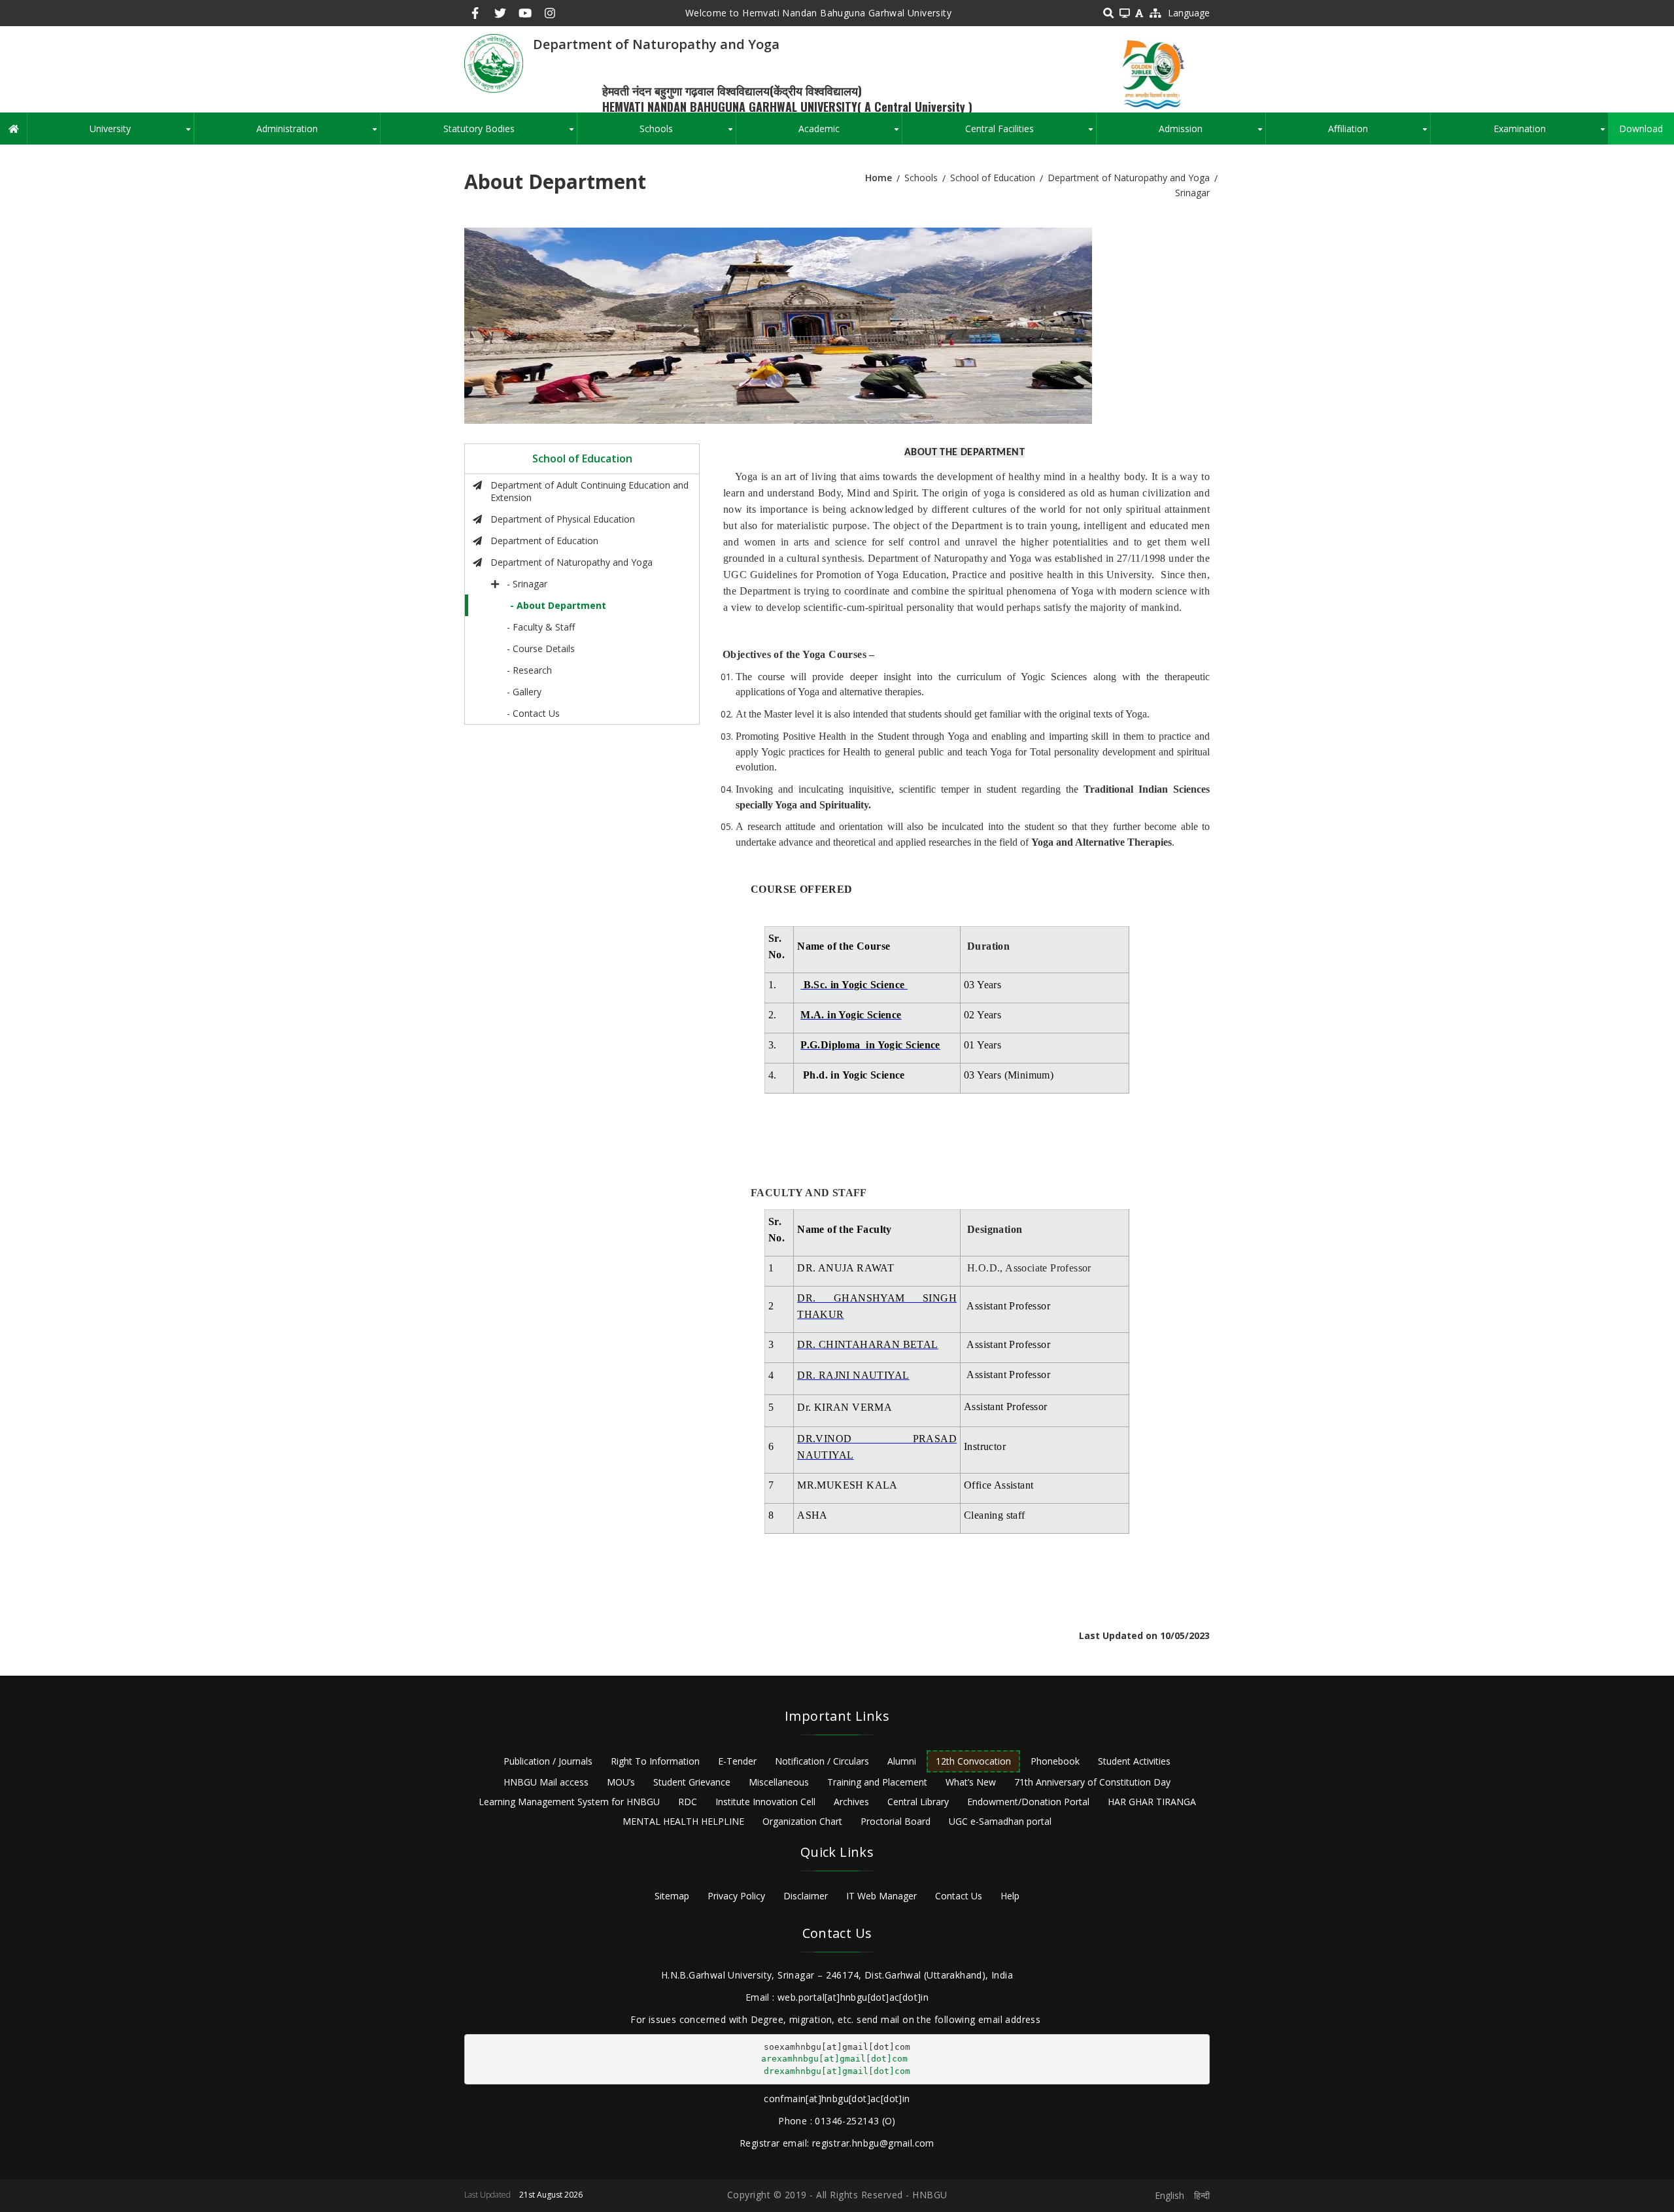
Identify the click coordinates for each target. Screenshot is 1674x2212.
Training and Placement (877, 1782)
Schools (687, 133)
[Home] (494, 62)
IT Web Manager (881, 1896)
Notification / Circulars (822, 1761)
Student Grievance (692, 1782)
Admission (1212, 133)
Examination (1551, 133)
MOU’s (621, 1782)
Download (1641, 129)
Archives (851, 1802)
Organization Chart (802, 1821)
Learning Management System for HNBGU (569, 1802)
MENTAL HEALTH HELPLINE (683, 1821)
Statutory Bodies (510, 133)
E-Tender (737, 1761)
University (141, 133)
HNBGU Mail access (546, 1782)
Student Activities (1134, 1761)
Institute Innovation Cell (765, 1802)
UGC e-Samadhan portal (1000, 1821)
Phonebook (1055, 1761)
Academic (850, 133)
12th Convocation (973, 1761)
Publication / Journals (548, 1761)
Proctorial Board (896, 1821)
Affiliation (1379, 133)
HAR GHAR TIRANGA (1152, 1802)
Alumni (902, 1761)
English (1170, 2195)
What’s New (971, 1782)
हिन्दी (1202, 2195)
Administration (318, 133)
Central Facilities (1031, 133)
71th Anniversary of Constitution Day (1092, 1782)
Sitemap (672, 1896)
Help (1010, 1896)
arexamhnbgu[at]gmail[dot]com (834, 2059)
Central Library (918, 1802)
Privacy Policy (736, 1896)
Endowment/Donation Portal (1028, 1802)
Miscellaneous (779, 1782)
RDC (688, 1802)
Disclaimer (806, 1896)
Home (879, 178)
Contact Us (959, 1896)
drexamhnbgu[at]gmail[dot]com (837, 2071)
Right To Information (655, 1761)
